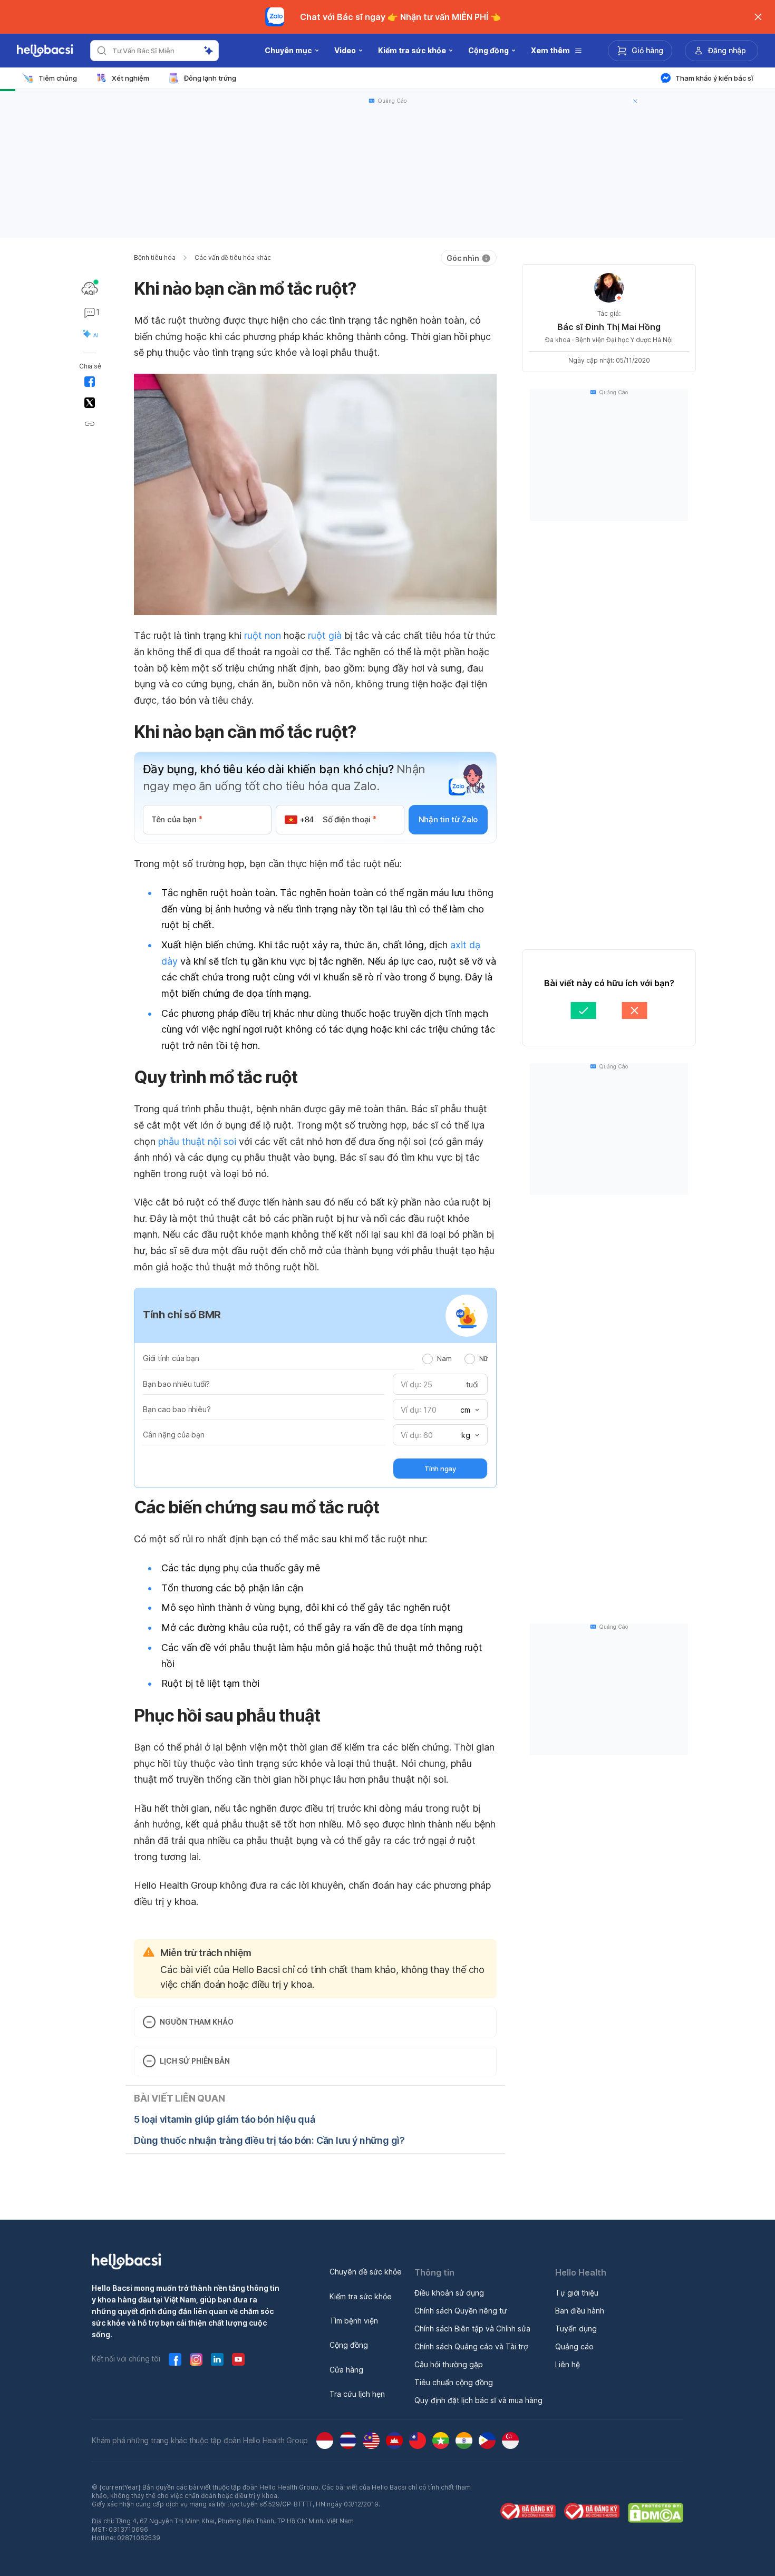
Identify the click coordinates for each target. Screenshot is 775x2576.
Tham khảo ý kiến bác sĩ (714, 78)
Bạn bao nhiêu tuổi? (176, 1384)
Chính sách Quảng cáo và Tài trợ (471, 2346)
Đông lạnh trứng (210, 78)
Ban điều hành (580, 2311)
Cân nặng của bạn (174, 1435)
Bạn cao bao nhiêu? (177, 1409)
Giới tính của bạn (171, 1358)
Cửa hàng (346, 2370)
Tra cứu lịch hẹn (357, 2394)
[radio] (428, 1359)
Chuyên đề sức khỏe (366, 2272)
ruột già (325, 635)
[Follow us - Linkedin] (217, 2359)
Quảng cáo (574, 2346)
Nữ (483, 1358)
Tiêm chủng (58, 78)
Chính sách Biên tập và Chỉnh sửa (472, 2329)
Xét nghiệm (130, 78)
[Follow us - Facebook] (175, 2359)
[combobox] (469, 1410)
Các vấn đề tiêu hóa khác (233, 257)
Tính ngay (440, 1469)
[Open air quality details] (90, 288)
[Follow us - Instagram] (196, 2359)
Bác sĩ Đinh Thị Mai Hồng (609, 327)
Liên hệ (568, 2364)
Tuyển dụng (576, 2329)
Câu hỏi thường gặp (449, 2364)
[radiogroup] (455, 1358)
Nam (444, 1358)
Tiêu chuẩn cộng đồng (454, 2382)
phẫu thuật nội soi (197, 1141)
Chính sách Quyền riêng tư (461, 2311)
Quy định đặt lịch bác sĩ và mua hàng (478, 2400)
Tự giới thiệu (577, 2293)
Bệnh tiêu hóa (155, 257)
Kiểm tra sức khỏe (361, 2296)
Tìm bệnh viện (354, 2321)
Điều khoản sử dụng (449, 2293)
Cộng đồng (349, 2345)
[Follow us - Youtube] (238, 2359)
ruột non (263, 635)
